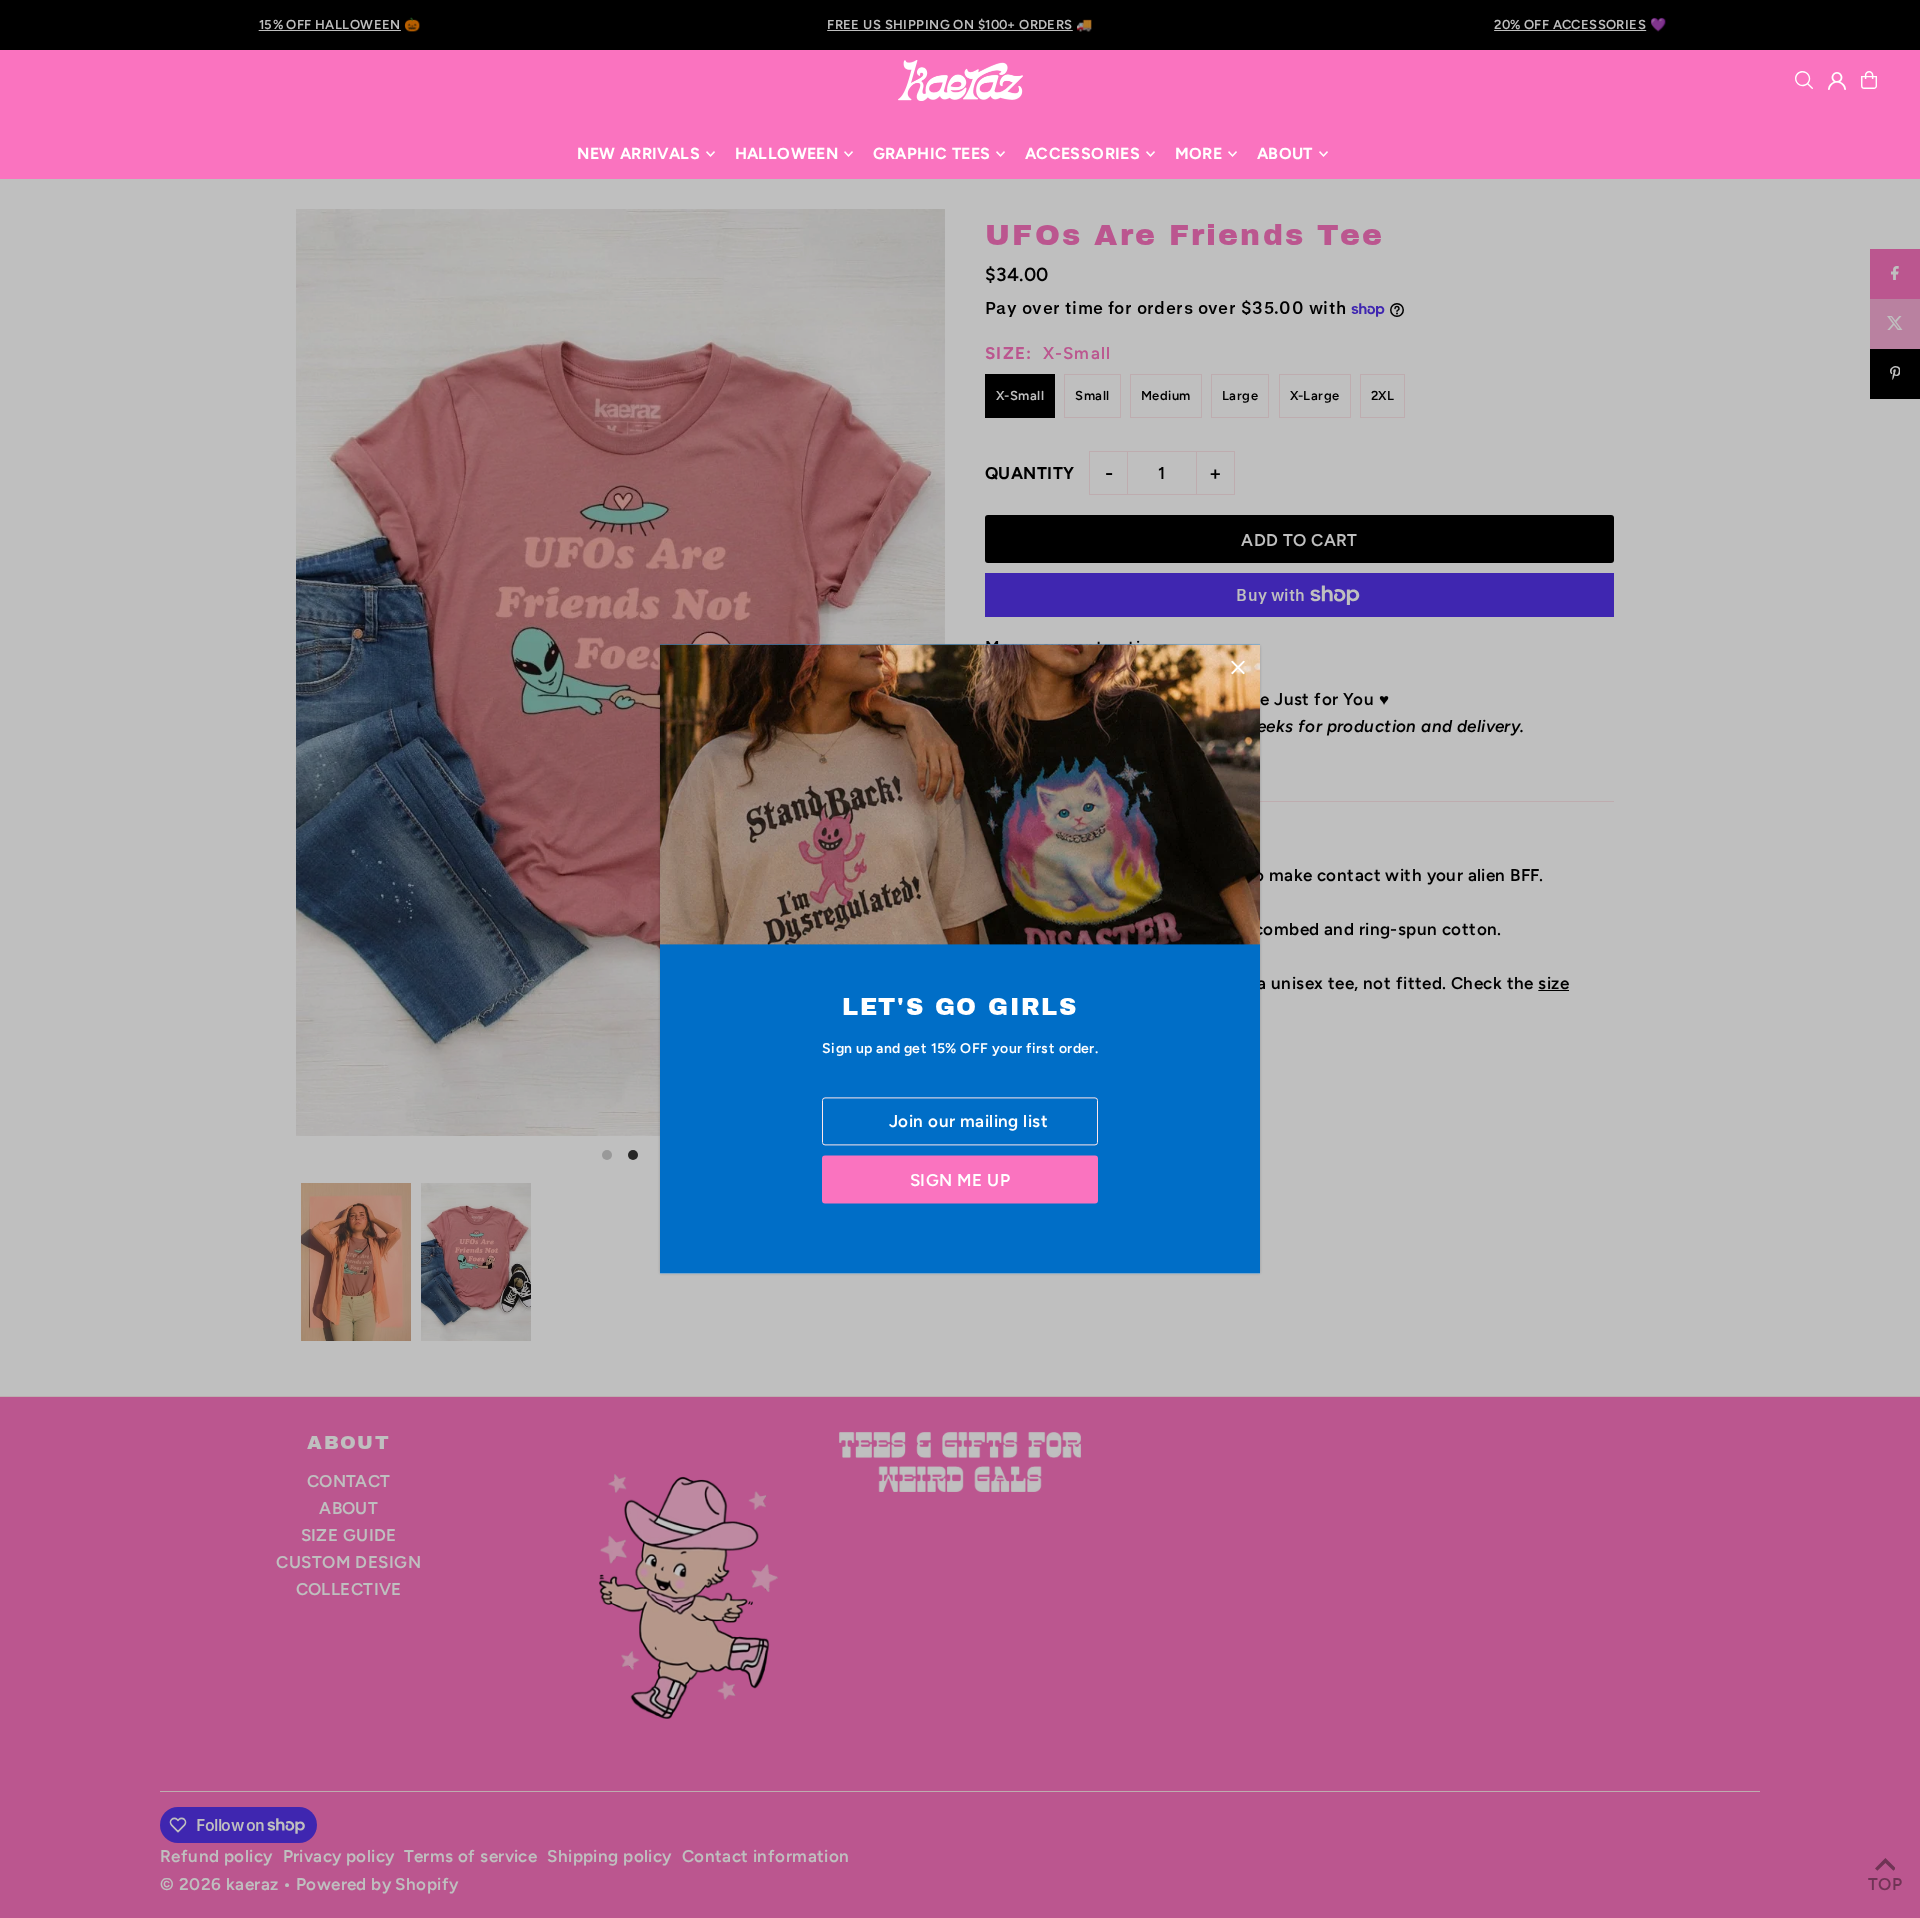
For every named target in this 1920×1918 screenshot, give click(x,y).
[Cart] (1869, 80)
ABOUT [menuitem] (1285, 153)
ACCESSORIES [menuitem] (1082, 153)
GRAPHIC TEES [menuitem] (932, 153)
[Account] (1837, 81)
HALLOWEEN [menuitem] (787, 153)
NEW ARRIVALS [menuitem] (638, 153)
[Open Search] (1804, 80)
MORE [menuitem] (1199, 153)
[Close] (1237, 666)
